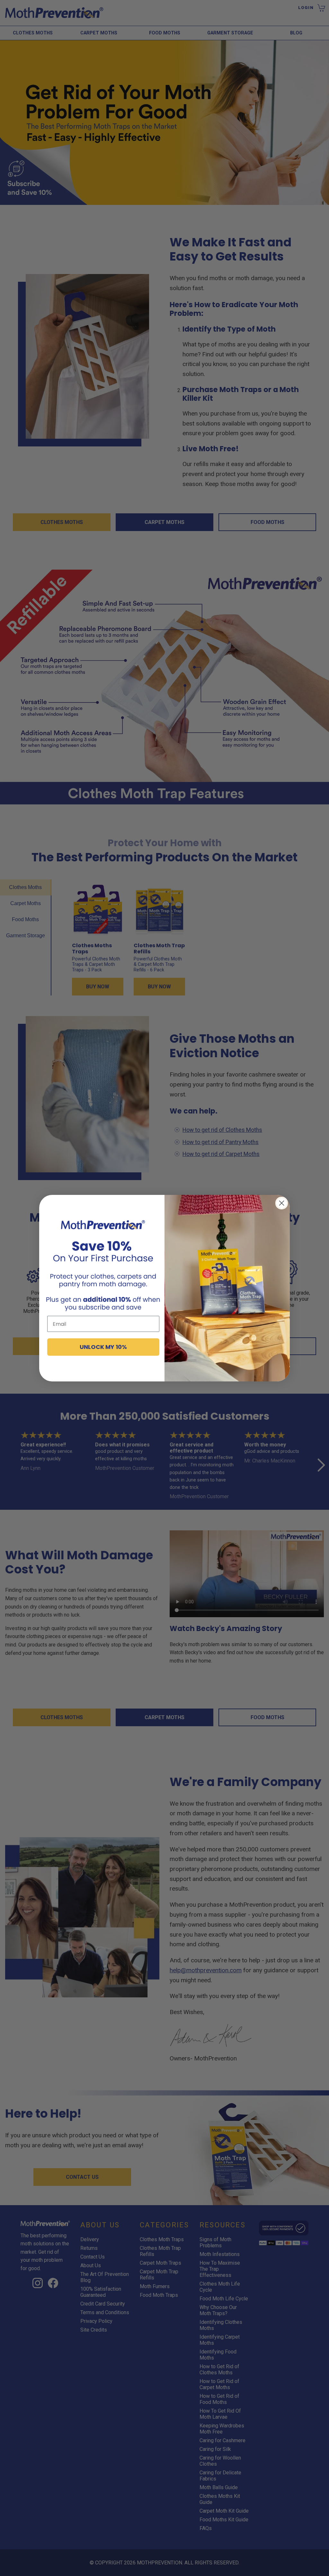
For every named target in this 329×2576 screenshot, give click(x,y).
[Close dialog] (282, 1203)
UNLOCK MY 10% (103, 1347)
